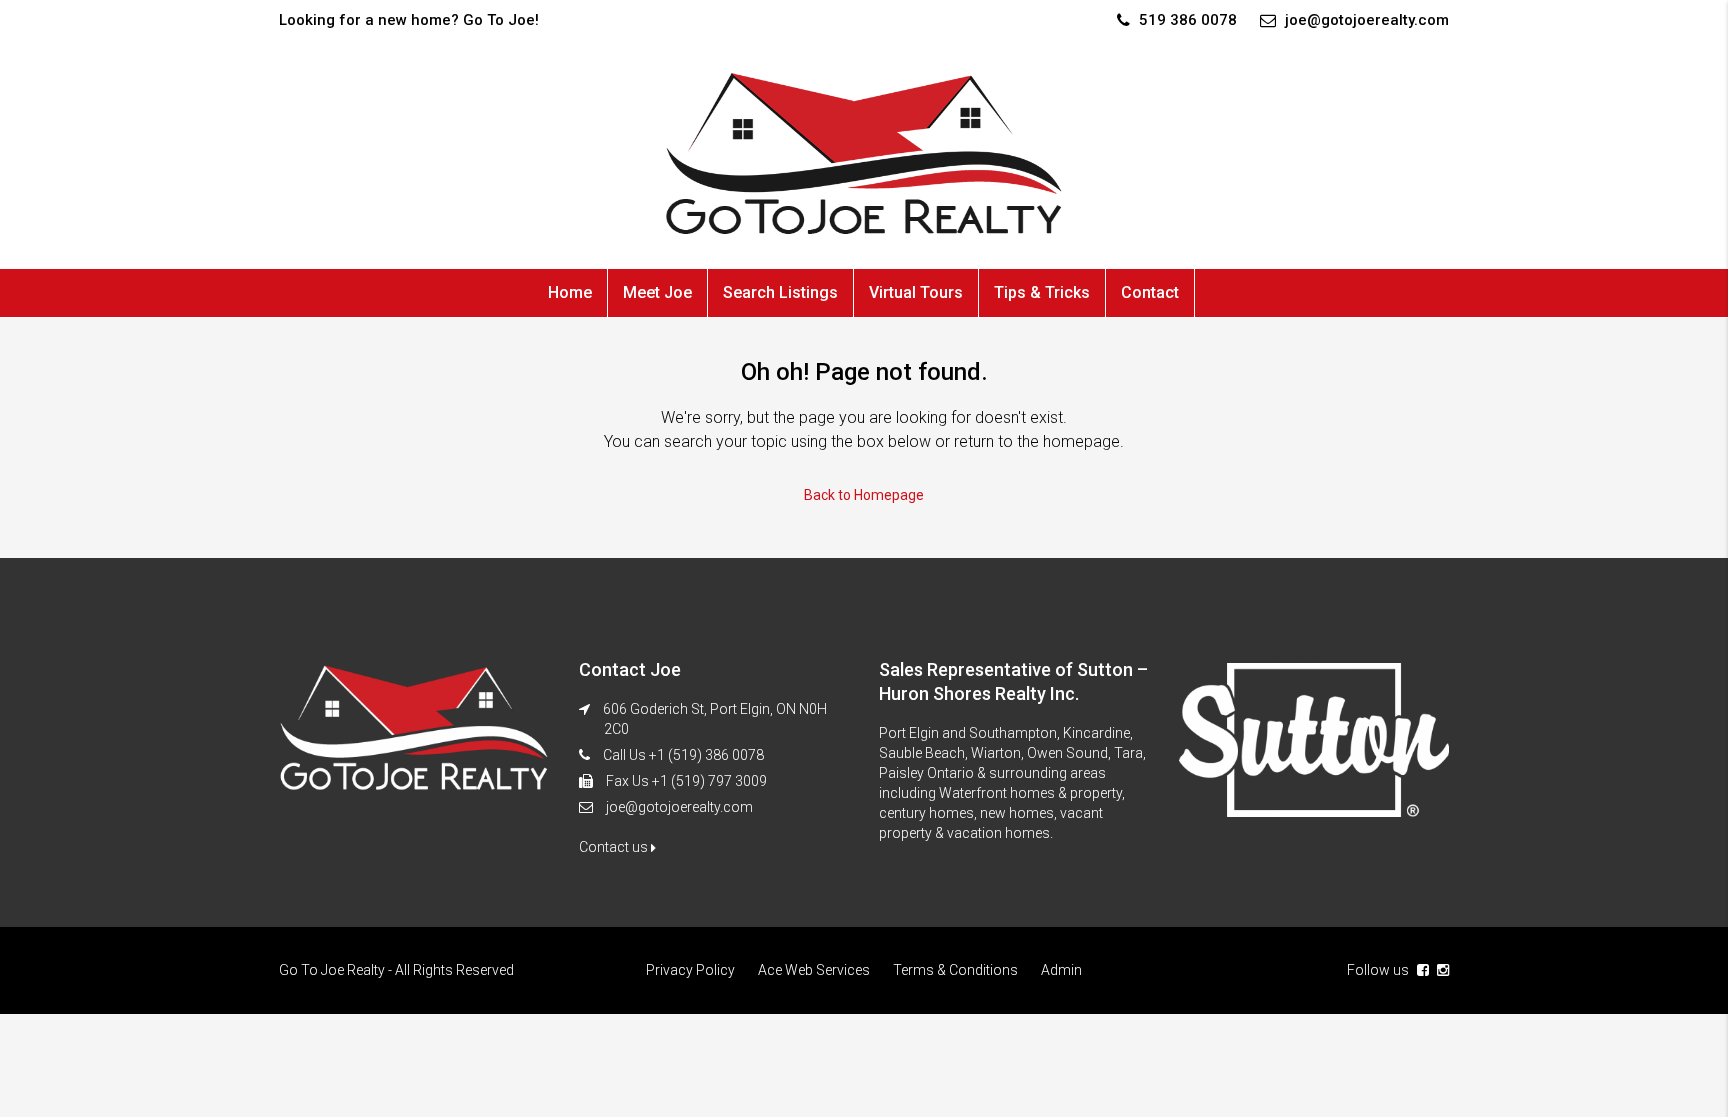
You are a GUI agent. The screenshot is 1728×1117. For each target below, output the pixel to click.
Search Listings (780, 292)
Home (570, 292)
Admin (1061, 970)
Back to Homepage (864, 495)
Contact (1150, 292)
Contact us (615, 847)
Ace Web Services (814, 970)
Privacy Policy (690, 970)
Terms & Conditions (955, 970)
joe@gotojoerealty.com (679, 807)
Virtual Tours (916, 292)
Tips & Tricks (1042, 292)
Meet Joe (657, 292)
